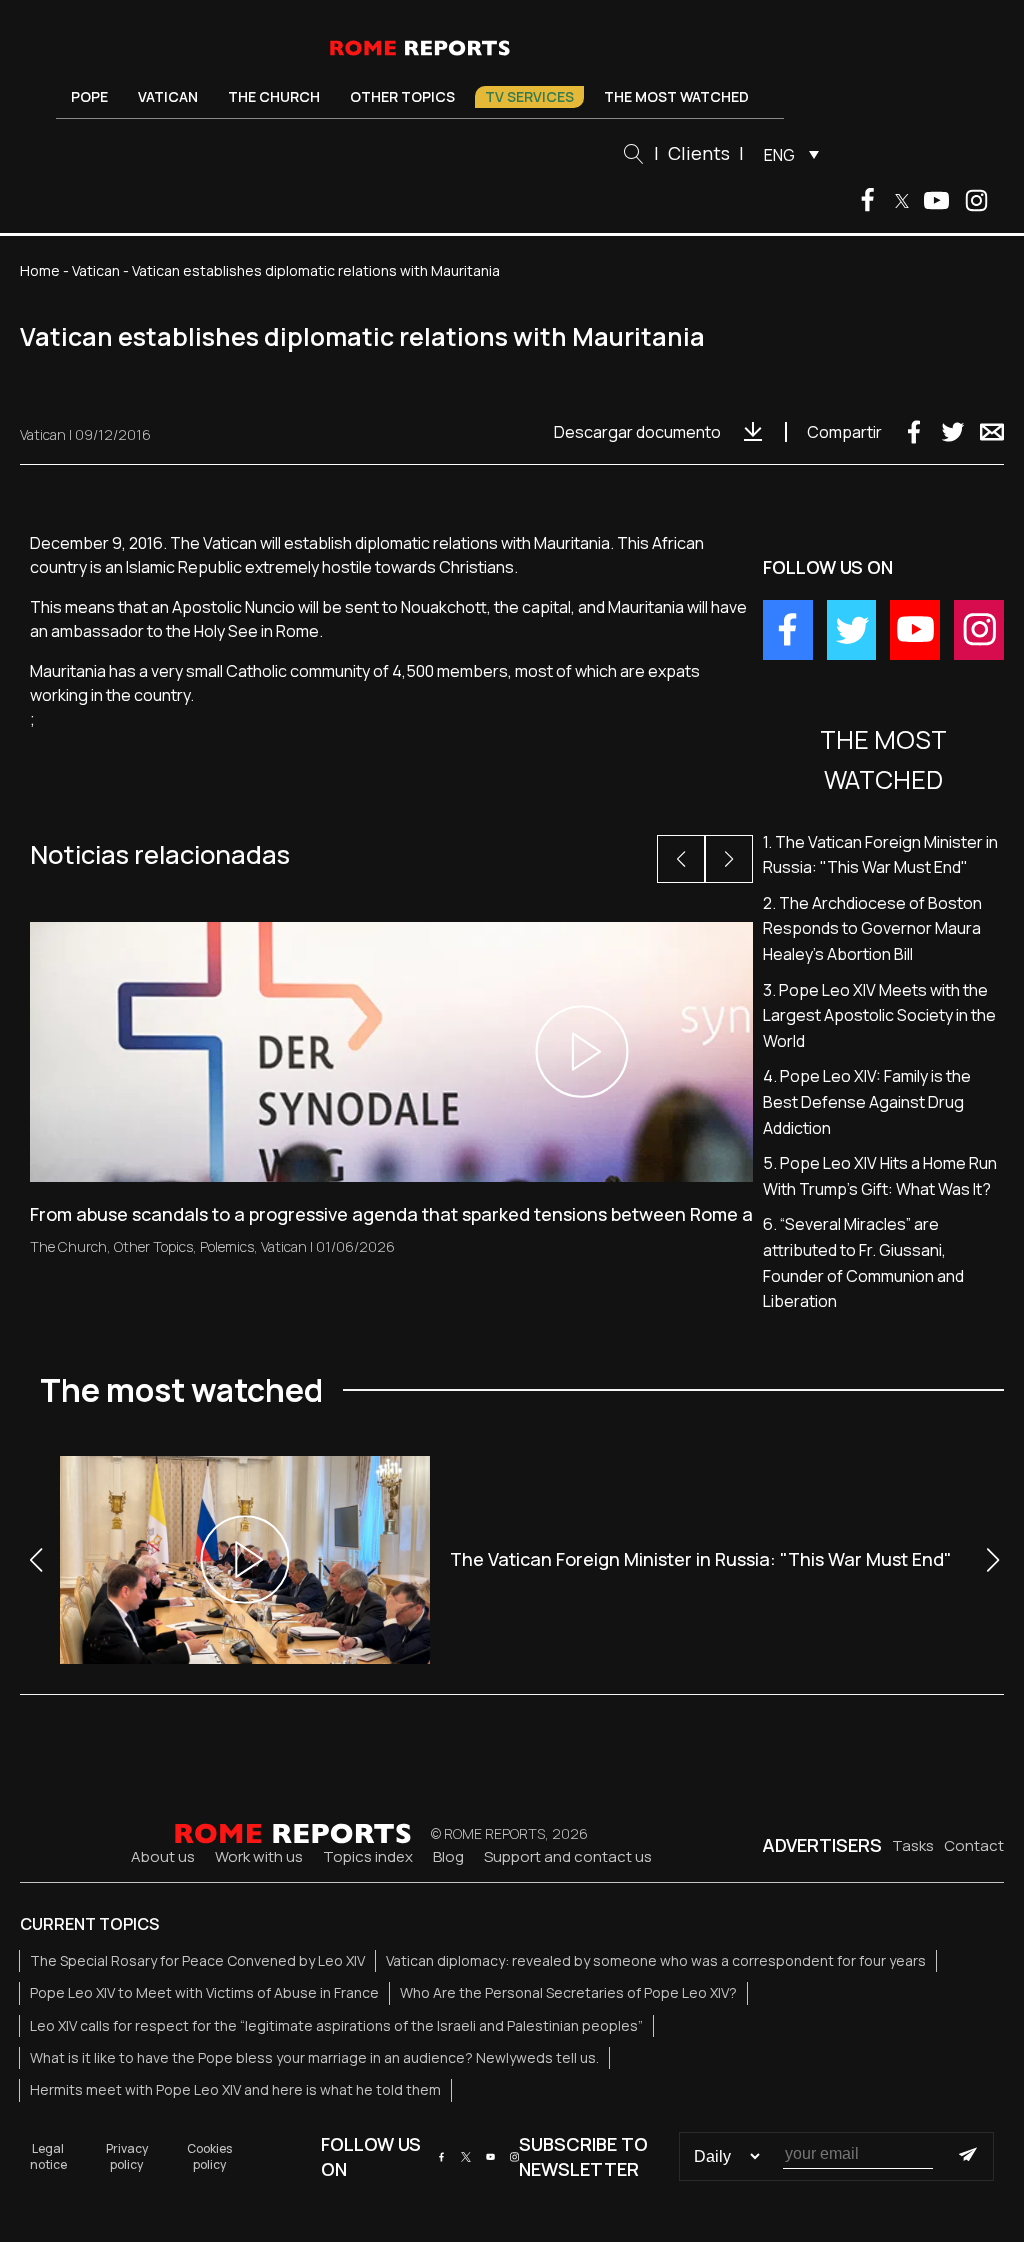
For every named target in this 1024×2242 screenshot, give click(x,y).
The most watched (676, 96)
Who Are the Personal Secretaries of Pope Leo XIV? (568, 1992)
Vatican (168, 96)
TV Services (529, 96)
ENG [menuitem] (779, 155)
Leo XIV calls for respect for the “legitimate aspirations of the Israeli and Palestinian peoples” (336, 2025)
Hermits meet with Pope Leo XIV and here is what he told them (235, 2089)
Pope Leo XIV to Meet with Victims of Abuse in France (204, 1992)
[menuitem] (786, 154)
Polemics (227, 1246)
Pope (89, 96)
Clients (699, 153)
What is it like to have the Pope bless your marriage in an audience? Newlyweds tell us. (314, 2057)
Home (40, 270)
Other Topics (402, 96)
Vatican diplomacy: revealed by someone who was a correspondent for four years (656, 1960)
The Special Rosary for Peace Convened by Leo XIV (197, 1960)
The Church (274, 96)
